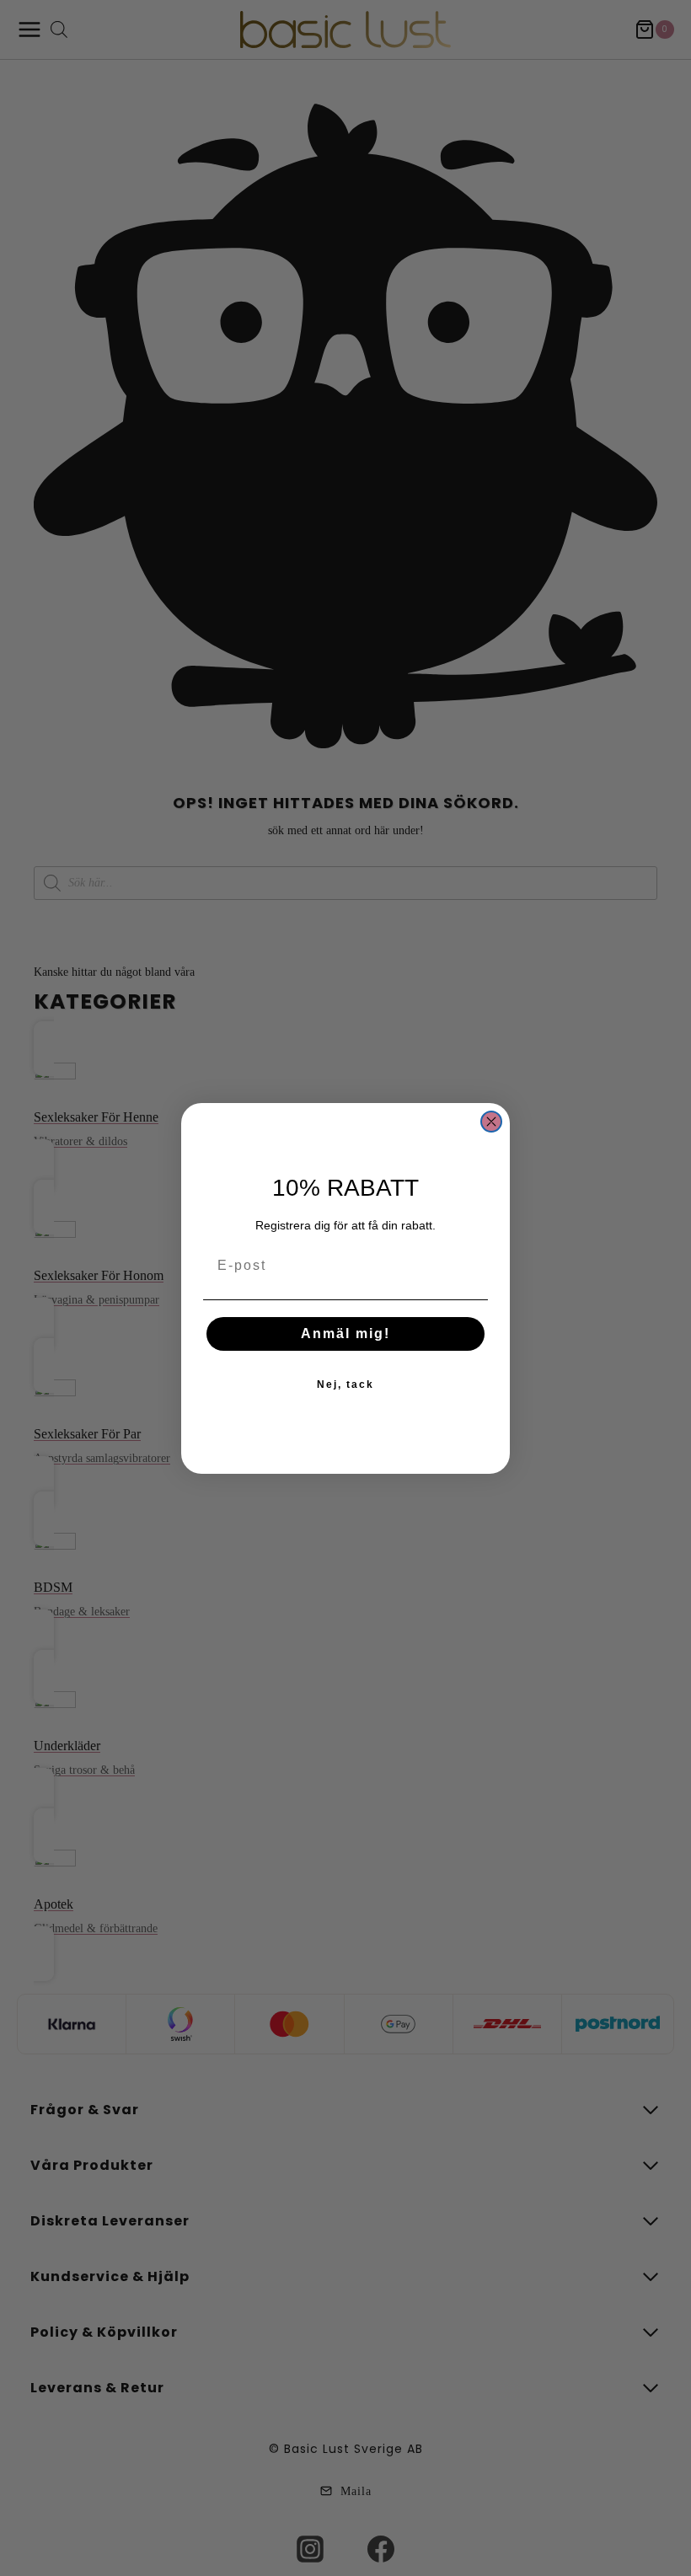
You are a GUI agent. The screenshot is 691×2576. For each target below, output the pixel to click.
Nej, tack (345, 1384)
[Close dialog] (491, 1122)
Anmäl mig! (345, 1334)
